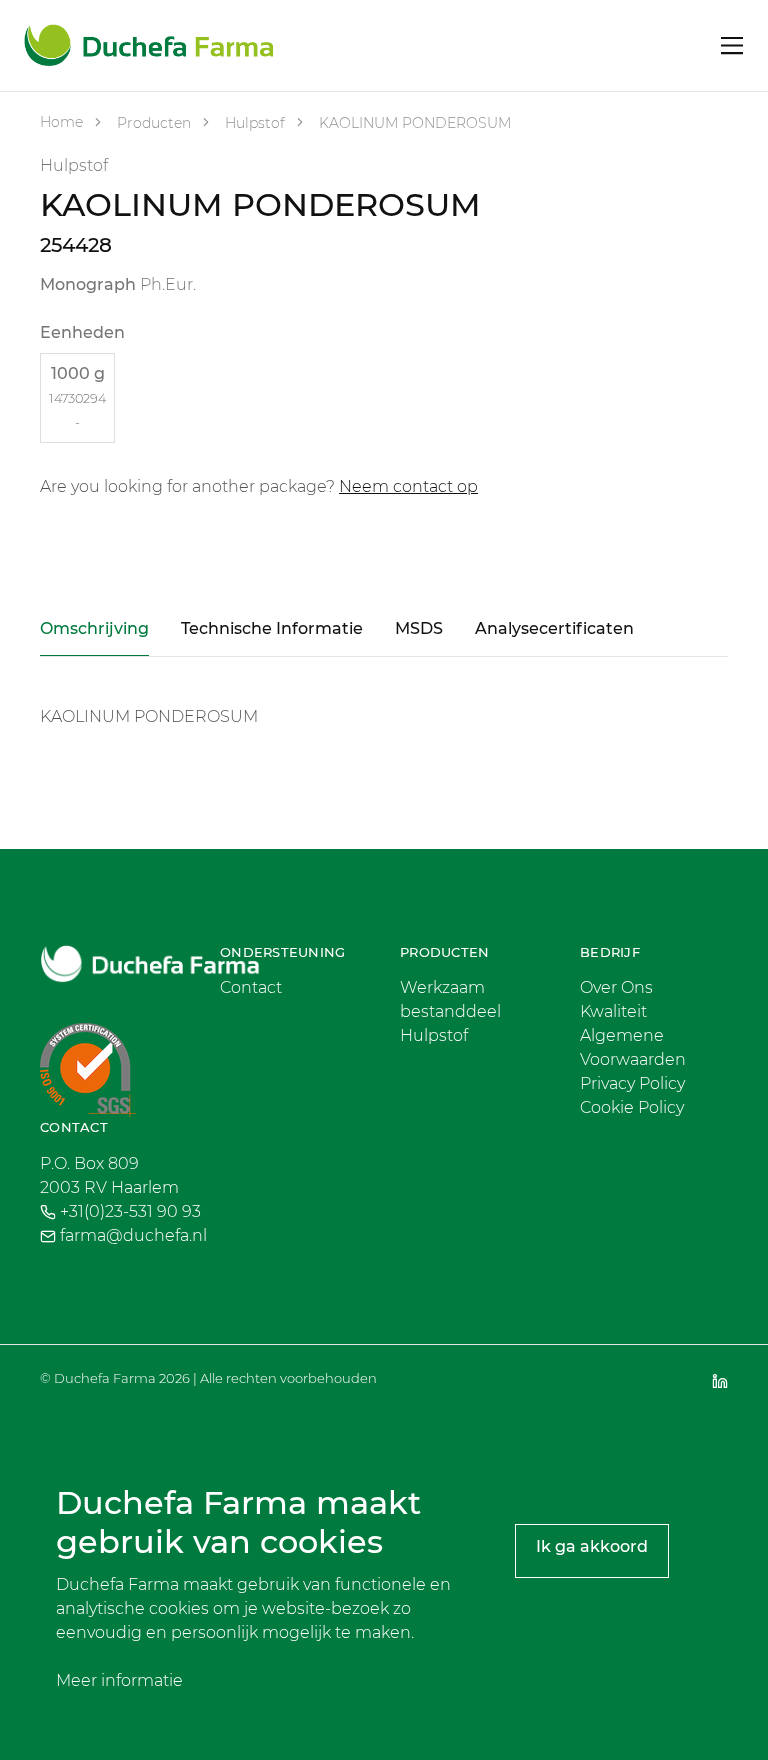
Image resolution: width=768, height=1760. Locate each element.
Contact (251, 987)
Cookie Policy (632, 1107)
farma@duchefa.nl (133, 1235)
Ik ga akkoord (592, 1546)
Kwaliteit (613, 1011)
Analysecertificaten (554, 628)
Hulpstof (253, 123)
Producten (152, 123)
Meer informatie (119, 1680)
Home (61, 122)
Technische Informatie (272, 628)
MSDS (419, 628)
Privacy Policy (632, 1083)
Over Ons (616, 987)
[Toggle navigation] (732, 45)
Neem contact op (408, 486)
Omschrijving (94, 628)
